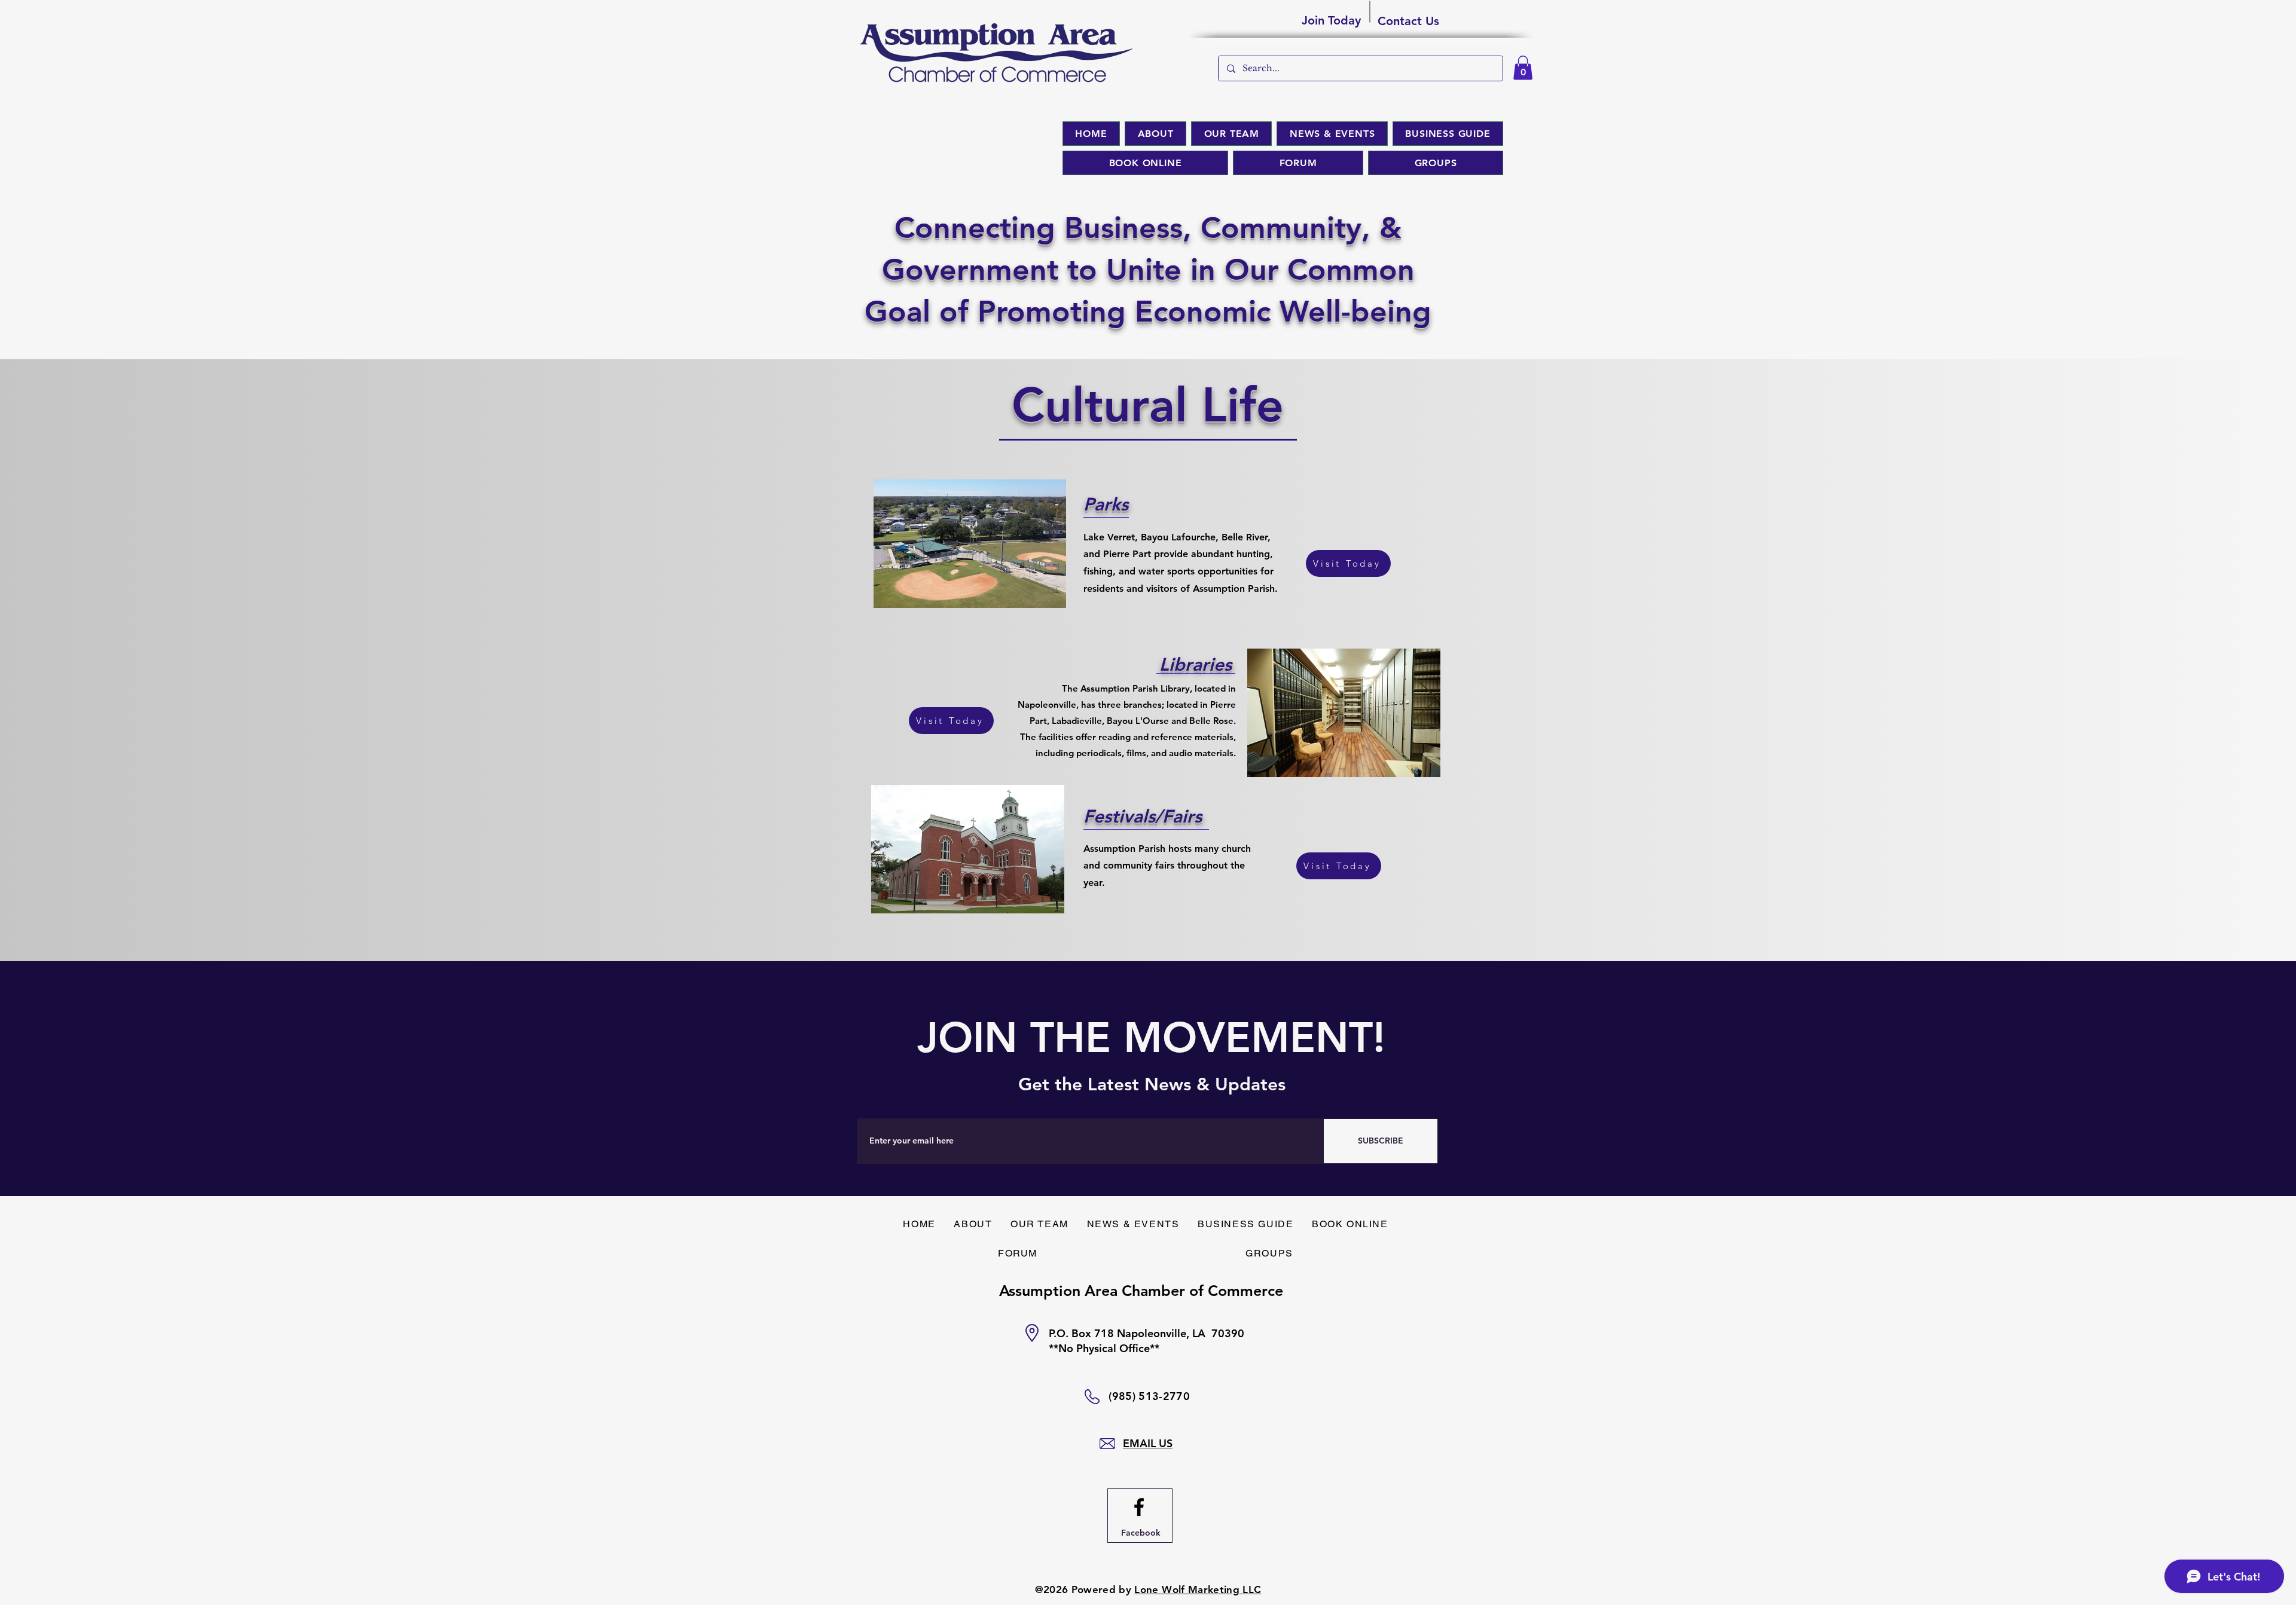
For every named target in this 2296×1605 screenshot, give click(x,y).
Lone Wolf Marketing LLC (1198, 1589)
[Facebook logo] (1139, 1507)
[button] (1523, 68)
